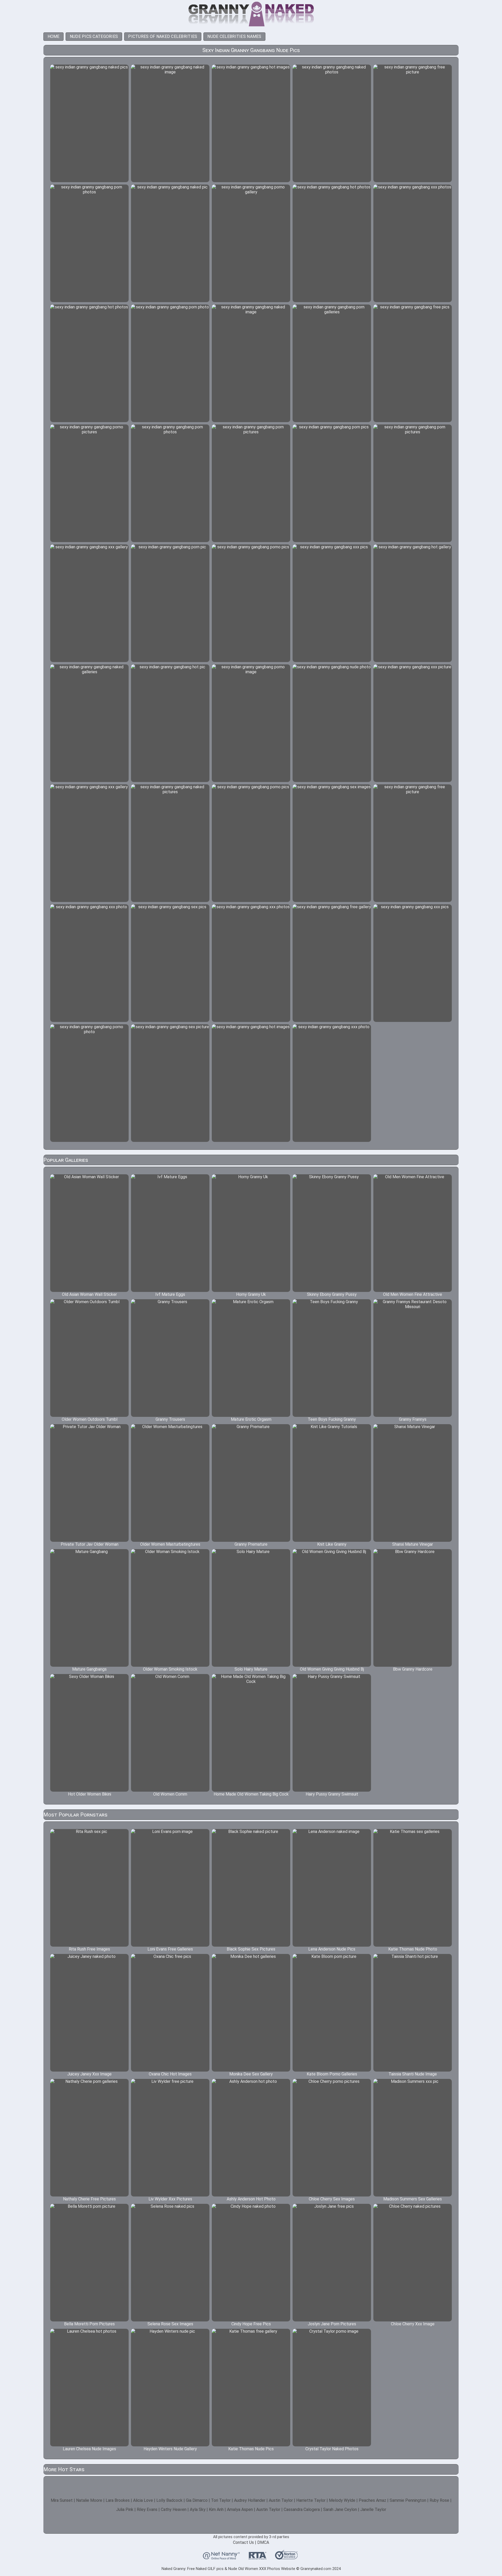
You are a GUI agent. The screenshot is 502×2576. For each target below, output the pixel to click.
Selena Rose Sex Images (170, 2324)
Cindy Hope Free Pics (251, 2324)
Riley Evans (147, 2509)
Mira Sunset (62, 2500)
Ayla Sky (198, 2509)
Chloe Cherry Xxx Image (413, 2324)
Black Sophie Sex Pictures (251, 1949)
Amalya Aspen (240, 2509)
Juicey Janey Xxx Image (89, 2074)
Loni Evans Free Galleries (170, 1949)
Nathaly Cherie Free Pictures (89, 2199)
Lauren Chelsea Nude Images (89, 2449)
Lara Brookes (118, 2500)
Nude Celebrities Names (234, 36)
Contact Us (243, 2542)
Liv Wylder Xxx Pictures (170, 2199)
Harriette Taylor (311, 2500)
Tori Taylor (221, 2500)
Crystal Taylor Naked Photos (332, 2449)
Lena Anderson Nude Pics (332, 1949)
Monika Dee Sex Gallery (251, 2074)
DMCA (263, 2542)
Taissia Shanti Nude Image (413, 2074)
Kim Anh (216, 2509)
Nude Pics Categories (94, 36)
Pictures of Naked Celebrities (163, 36)
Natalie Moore (89, 2500)
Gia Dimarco (197, 2500)
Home (54, 36)
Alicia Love (143, 2500)
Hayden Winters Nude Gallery (170, 2449)
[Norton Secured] (286, 2557)
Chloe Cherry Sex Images (332, 2199)
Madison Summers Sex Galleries (413, 2199)
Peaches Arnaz (372, 2500)
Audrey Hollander (250, 2500)
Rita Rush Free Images (89, 1949)
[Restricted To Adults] (258, 2557)
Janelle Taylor (373, 2509)
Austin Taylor (281, 2500)
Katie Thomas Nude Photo (413, 1949)
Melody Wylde (342, 2500)
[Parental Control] (221, 2557)
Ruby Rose (439, 2500)
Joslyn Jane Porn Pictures (332, 2324)
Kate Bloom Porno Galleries (332, 2074)
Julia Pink (125, 2509)
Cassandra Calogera (302, 2509)
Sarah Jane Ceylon (340, 2509)
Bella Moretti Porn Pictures (89, 2324)
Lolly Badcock (169, 2500)
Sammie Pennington (408, 2500)
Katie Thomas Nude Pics (251, 2449)
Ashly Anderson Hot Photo (251, 2199)
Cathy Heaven (174, 2509)
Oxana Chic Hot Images (170, 2074)
